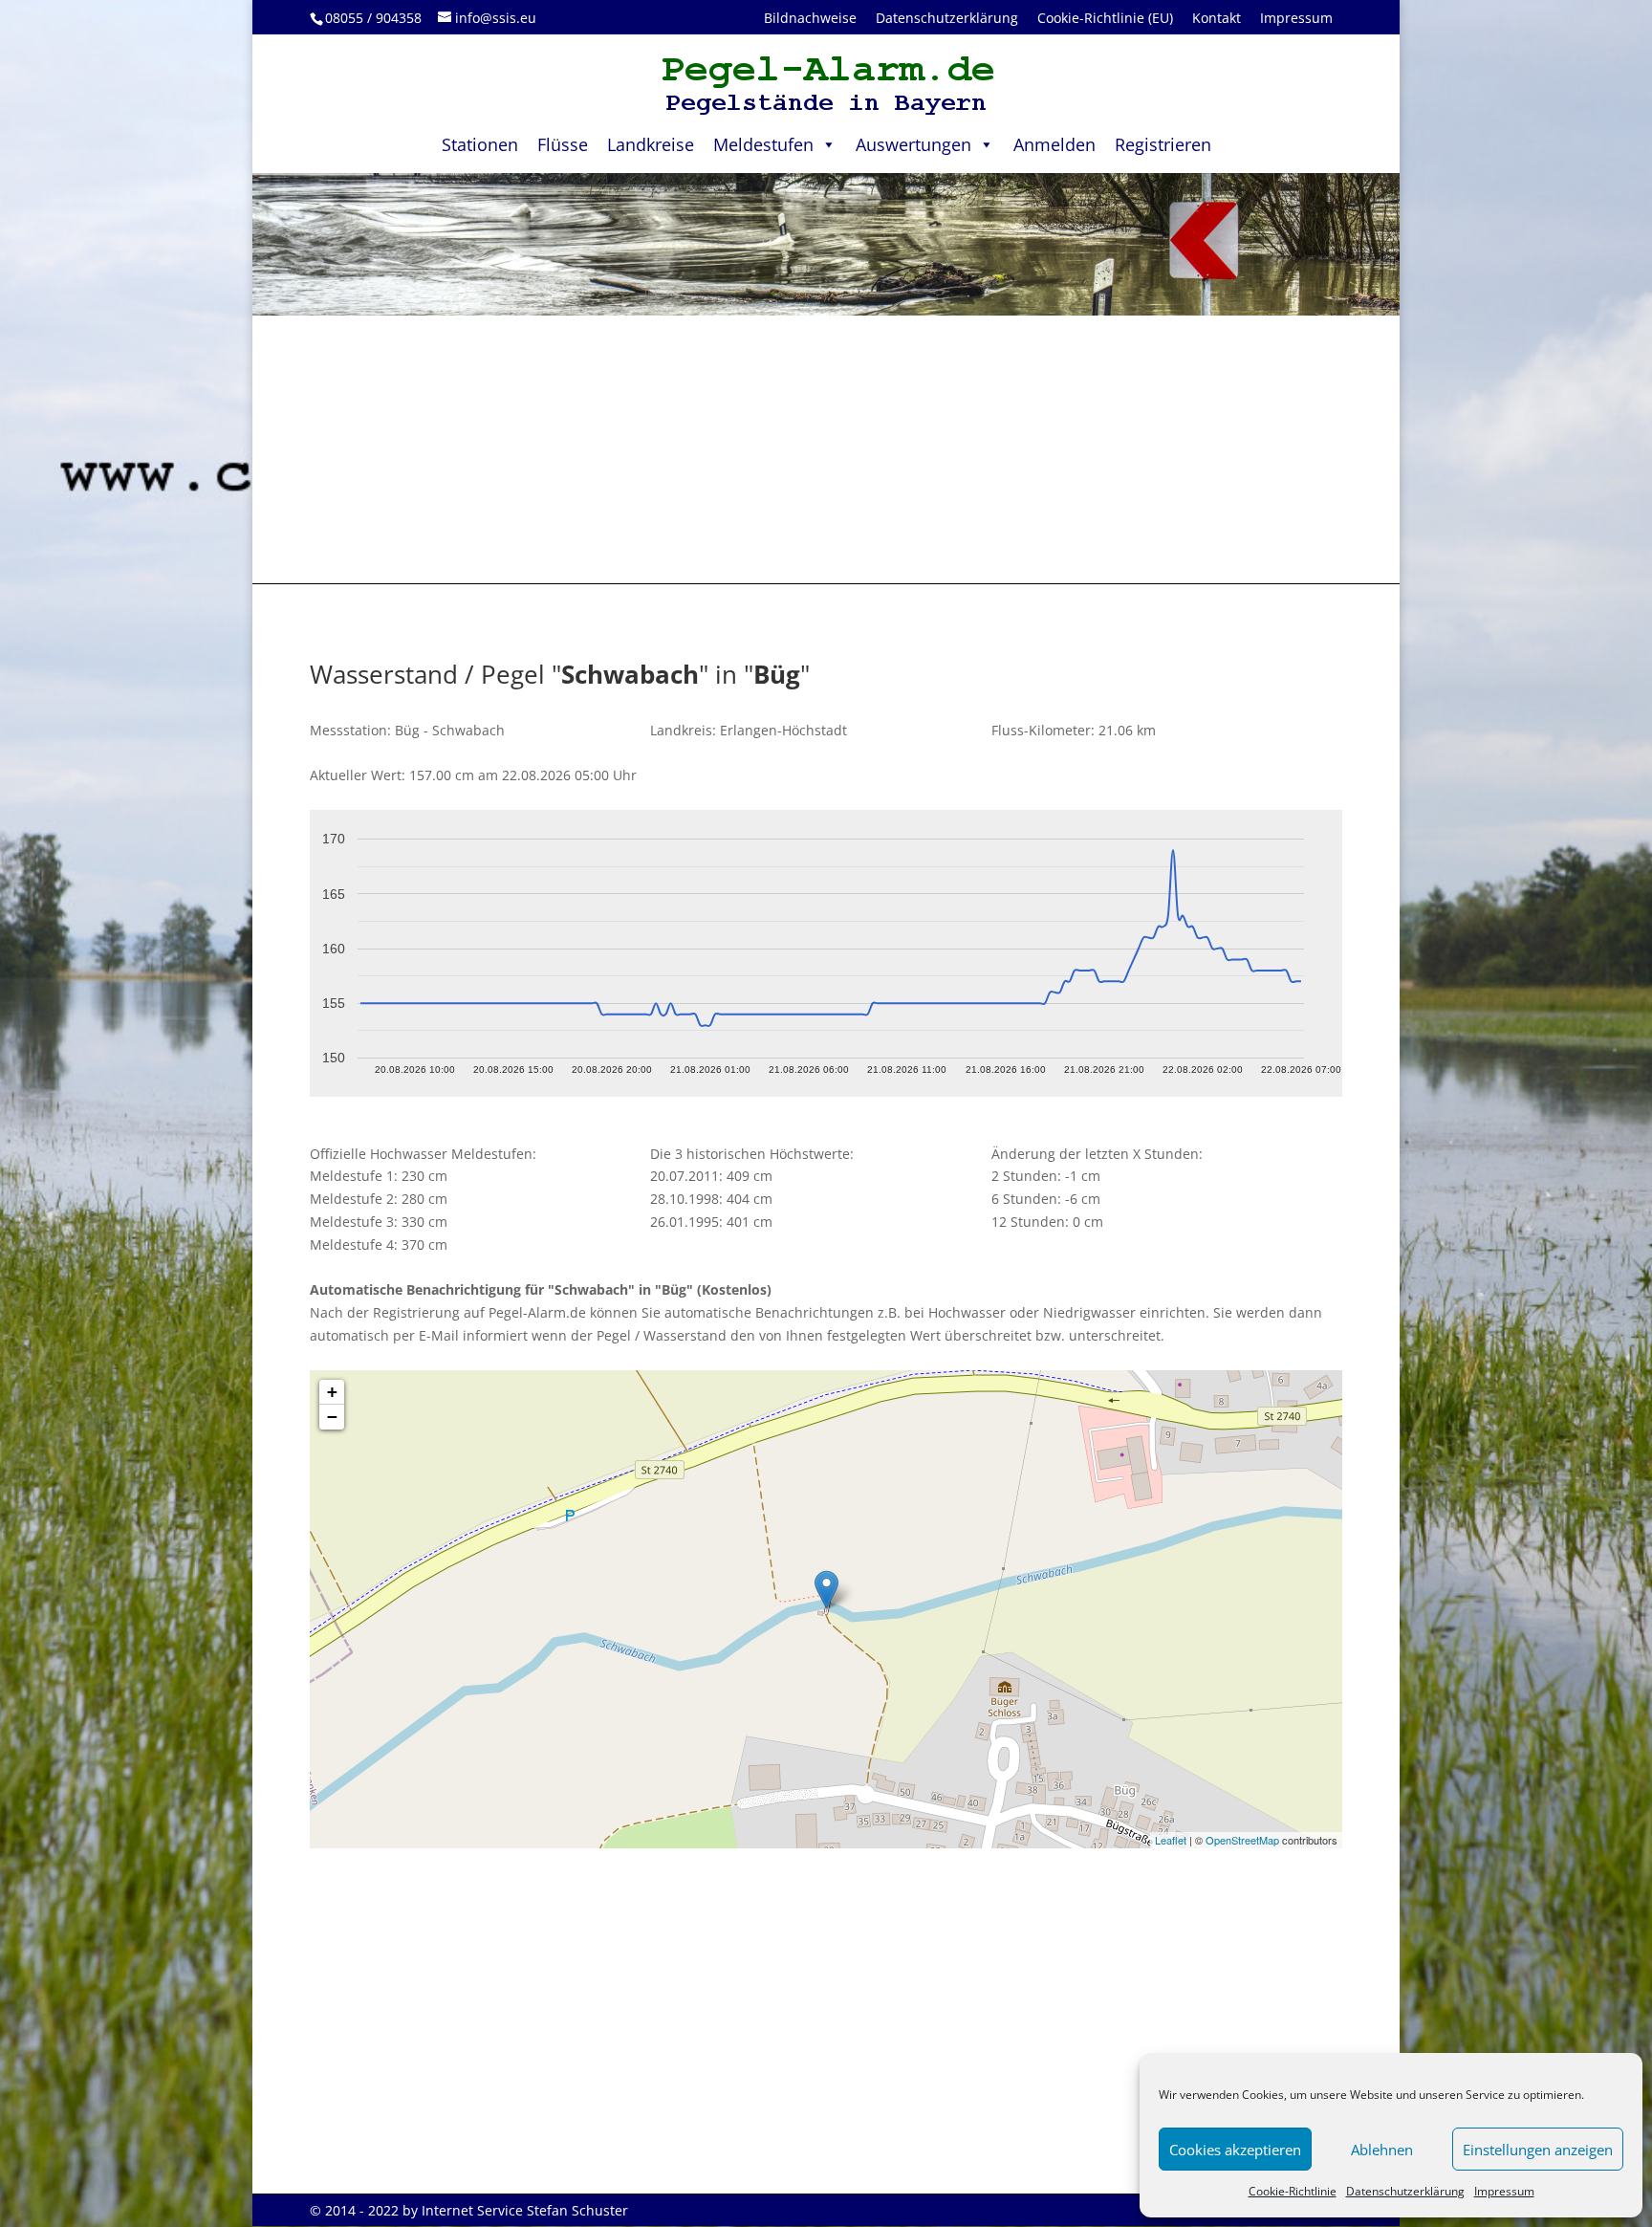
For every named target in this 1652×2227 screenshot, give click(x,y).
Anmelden (1054, 144)
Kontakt (1217, 18)
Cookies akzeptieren (1235, 2150)
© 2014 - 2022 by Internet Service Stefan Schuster (469, 2210)
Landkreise (651, 144)
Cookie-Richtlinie (1293, 2191)
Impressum (1504, 2191)
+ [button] (332, 1392)
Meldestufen (763, 144)
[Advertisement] (826, 449)
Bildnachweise (810, 18)
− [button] (332, 1417)
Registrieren (1163, 144)
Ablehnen (1382, 2150)
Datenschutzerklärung (1405, 2191)
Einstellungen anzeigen (1538, 2150)
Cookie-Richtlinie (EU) (1105, 18)
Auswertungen (913, 144)
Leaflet (1171, 1840)
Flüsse (563, 144)
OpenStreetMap (1242, 1840)
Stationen (480, 144)
